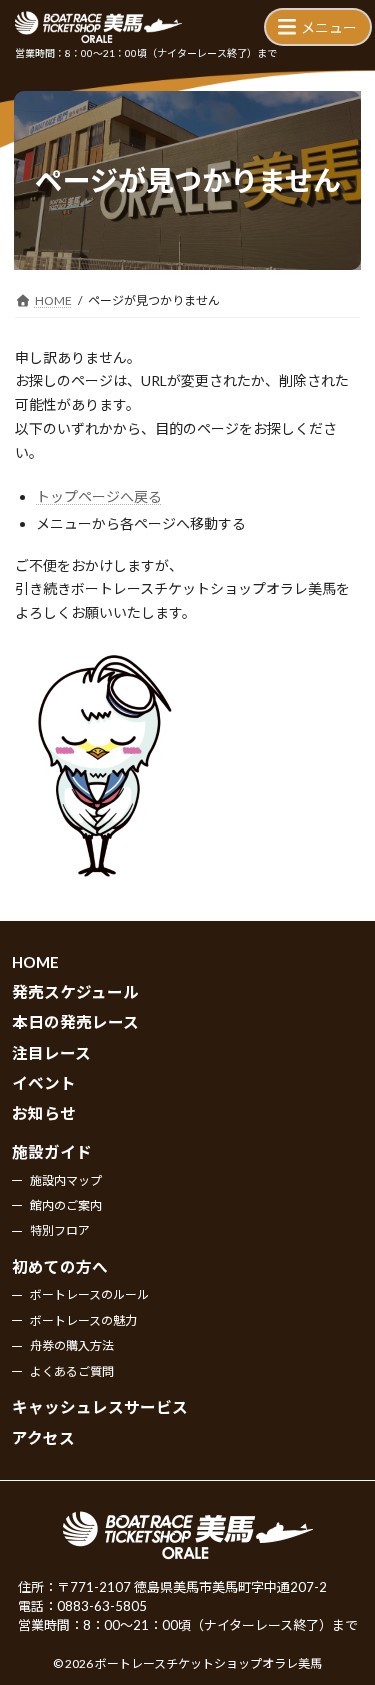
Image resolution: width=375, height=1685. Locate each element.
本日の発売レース (75, 1022)
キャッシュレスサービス (100, 1407)
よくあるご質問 (72, 1371)
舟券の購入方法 (72, 1345)
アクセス (43, 1438)
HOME (35, 962)
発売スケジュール (75, 992)
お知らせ (44, 1113)
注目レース (51, 1053)
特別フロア (60, 1230)
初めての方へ (60, 1267)
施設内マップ (66, 1179)
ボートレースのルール (89, 1294)
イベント (44, 1083)
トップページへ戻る (99, 496)
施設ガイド (52, 1152)
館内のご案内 (66, 1205)
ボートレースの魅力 (83, 1320)
